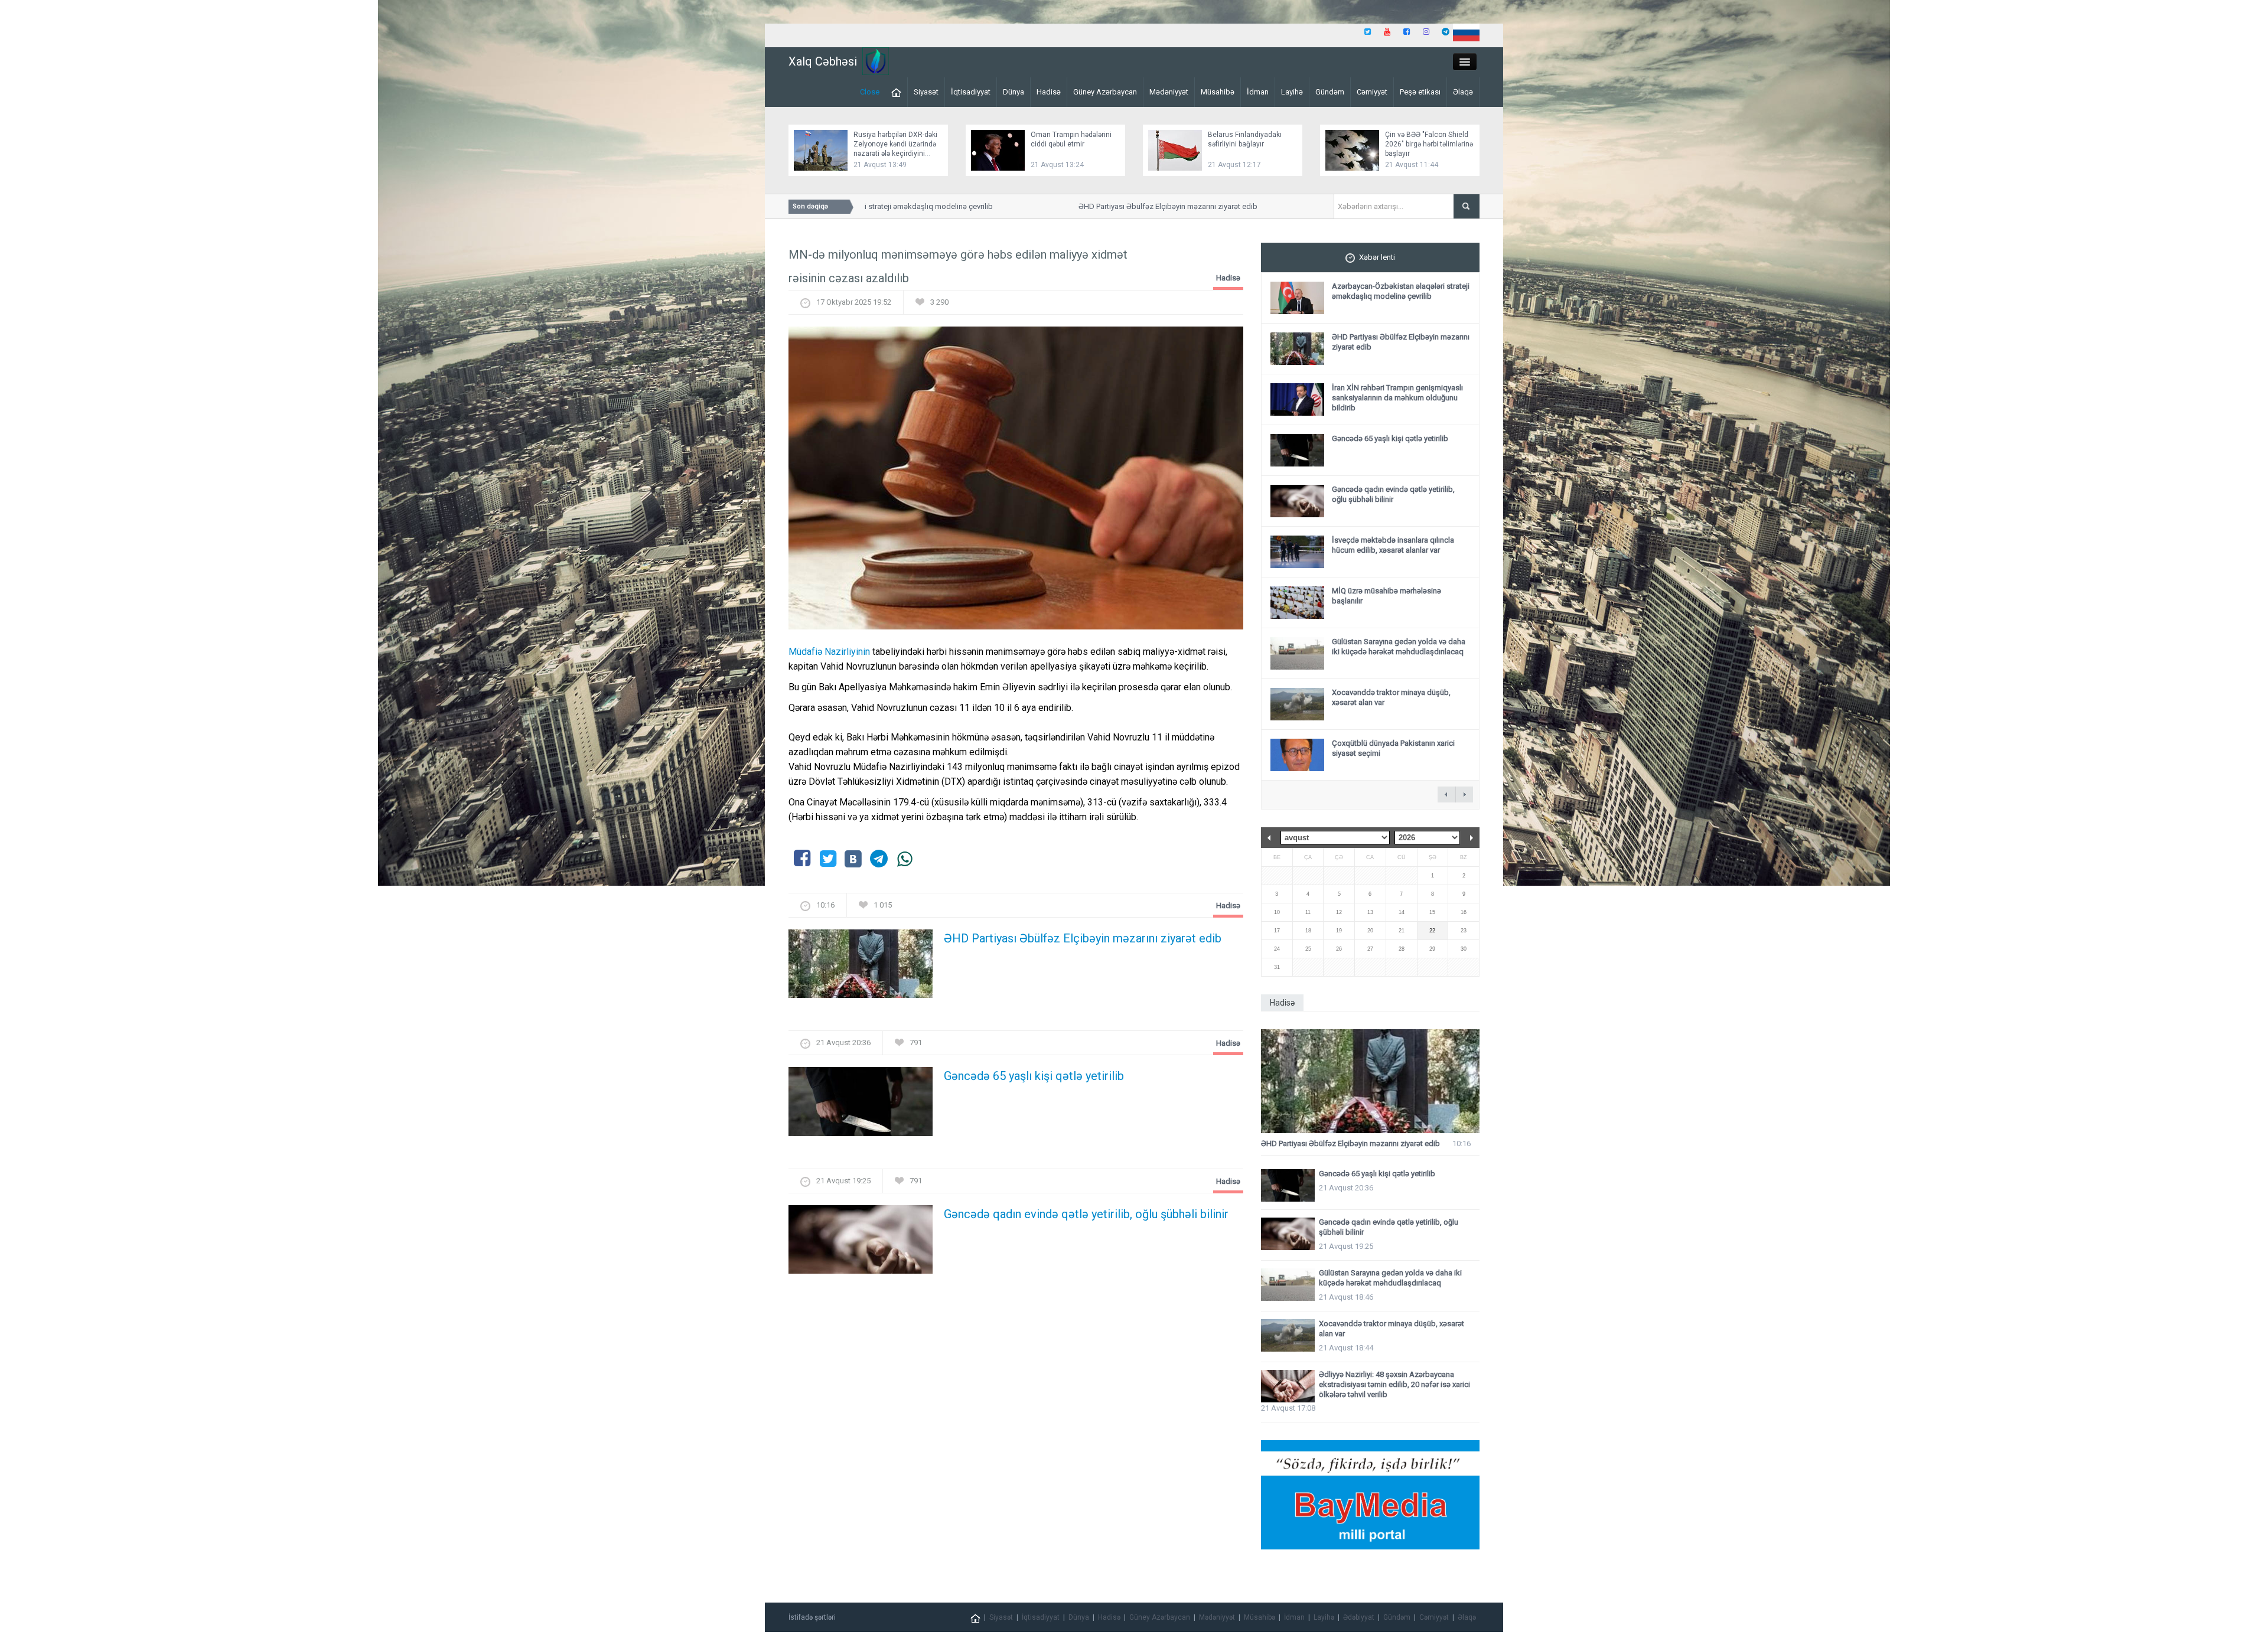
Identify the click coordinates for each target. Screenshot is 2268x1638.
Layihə (1292, 92)
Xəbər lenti (1377, 257)
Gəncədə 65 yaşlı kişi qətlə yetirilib (1034, 1076)
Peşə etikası (1420, 92)
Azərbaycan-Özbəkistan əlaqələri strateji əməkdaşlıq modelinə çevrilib (1401, 291)
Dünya (1014, 92)
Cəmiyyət (1372, 92)
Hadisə (1049, 92)
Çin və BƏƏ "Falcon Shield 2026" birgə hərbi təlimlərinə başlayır (1429, 144)
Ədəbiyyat (1359, 1617)
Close (870, 92)
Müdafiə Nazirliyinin (829, 652)
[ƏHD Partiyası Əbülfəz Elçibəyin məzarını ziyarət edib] (861, 968)
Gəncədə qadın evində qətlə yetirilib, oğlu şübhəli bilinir (1086, 1214)
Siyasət (926, 92)
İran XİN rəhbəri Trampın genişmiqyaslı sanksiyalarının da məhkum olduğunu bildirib (1397, 398)
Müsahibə (1218, 92)
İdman (1258, 92)
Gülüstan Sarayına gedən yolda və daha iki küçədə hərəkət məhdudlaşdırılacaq (1399, 647)
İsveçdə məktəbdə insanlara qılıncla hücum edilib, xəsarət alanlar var (1393, 545)
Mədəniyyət (1169, 92)
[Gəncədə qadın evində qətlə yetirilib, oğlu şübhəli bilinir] (861, 1243)
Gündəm (1330, 92)
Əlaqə (1463, 92)
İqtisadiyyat (971, 92)
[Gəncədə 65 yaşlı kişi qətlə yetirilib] (861, 1105)
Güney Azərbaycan (1105, 92)
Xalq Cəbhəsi (823, 61)
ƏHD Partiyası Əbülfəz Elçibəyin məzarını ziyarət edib (1120, 206)
